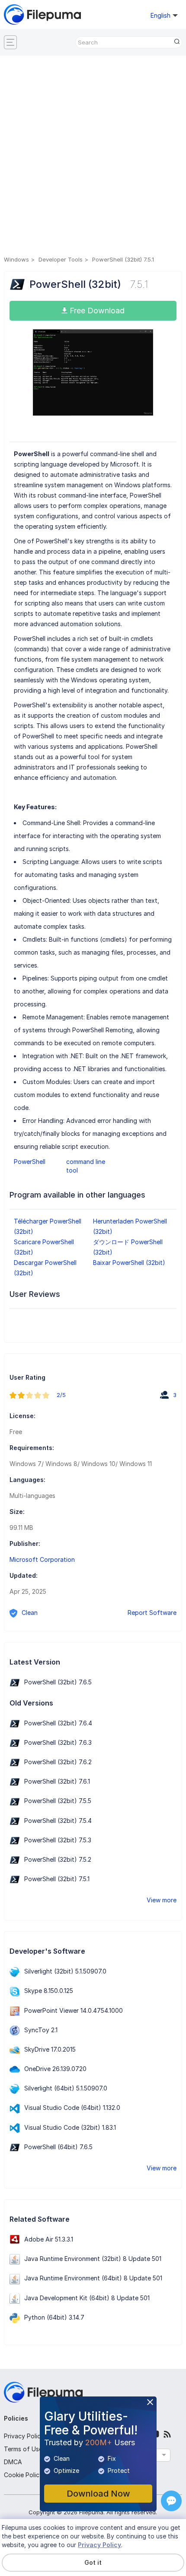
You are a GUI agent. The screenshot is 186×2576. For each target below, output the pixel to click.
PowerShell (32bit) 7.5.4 (58, 1821)
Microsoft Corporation (42, 1559)
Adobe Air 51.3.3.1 (49, 2239)
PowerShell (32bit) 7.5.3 (58, 1840)
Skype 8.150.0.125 (49, 1991)
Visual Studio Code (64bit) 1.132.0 (72, 2108)
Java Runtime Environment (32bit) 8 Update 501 (93, 2259)
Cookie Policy (23, 2475)
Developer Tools (61, 259)
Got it (93, 2562)
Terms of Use (23, 2449)
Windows (16, 259)
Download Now (98, 2494)
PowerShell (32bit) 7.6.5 (58, 1682)
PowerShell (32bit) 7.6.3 (58, 1742)
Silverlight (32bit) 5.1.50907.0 (65, 1971)
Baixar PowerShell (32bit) (129, 1263)
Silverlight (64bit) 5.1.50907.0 (66, 2088)
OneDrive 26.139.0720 (55, 2069)
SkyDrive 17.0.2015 (50, 2049)
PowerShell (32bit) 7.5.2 (58, 1859)
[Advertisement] (93, 157)
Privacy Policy (24, 2436)
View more (162, 1900)
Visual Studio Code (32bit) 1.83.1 (70, 2127)
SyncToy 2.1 (41, 2030)
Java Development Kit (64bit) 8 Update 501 (87, 2298)
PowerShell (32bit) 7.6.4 (58, 1723)
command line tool (86, 1166)
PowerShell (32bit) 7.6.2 (58, 1762)
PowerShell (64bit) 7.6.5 (58, 2147)
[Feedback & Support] (171, 2501)
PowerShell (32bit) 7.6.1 (57, 1781)
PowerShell (30, 1162)
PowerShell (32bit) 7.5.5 (58, 1801)
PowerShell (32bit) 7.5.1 (57, 1879)
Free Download (96, 311)
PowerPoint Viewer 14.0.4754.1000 (74, 2010)
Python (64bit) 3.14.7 (54, 2317)
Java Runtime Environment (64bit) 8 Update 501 (93, 2278)
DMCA (13, 2462)
